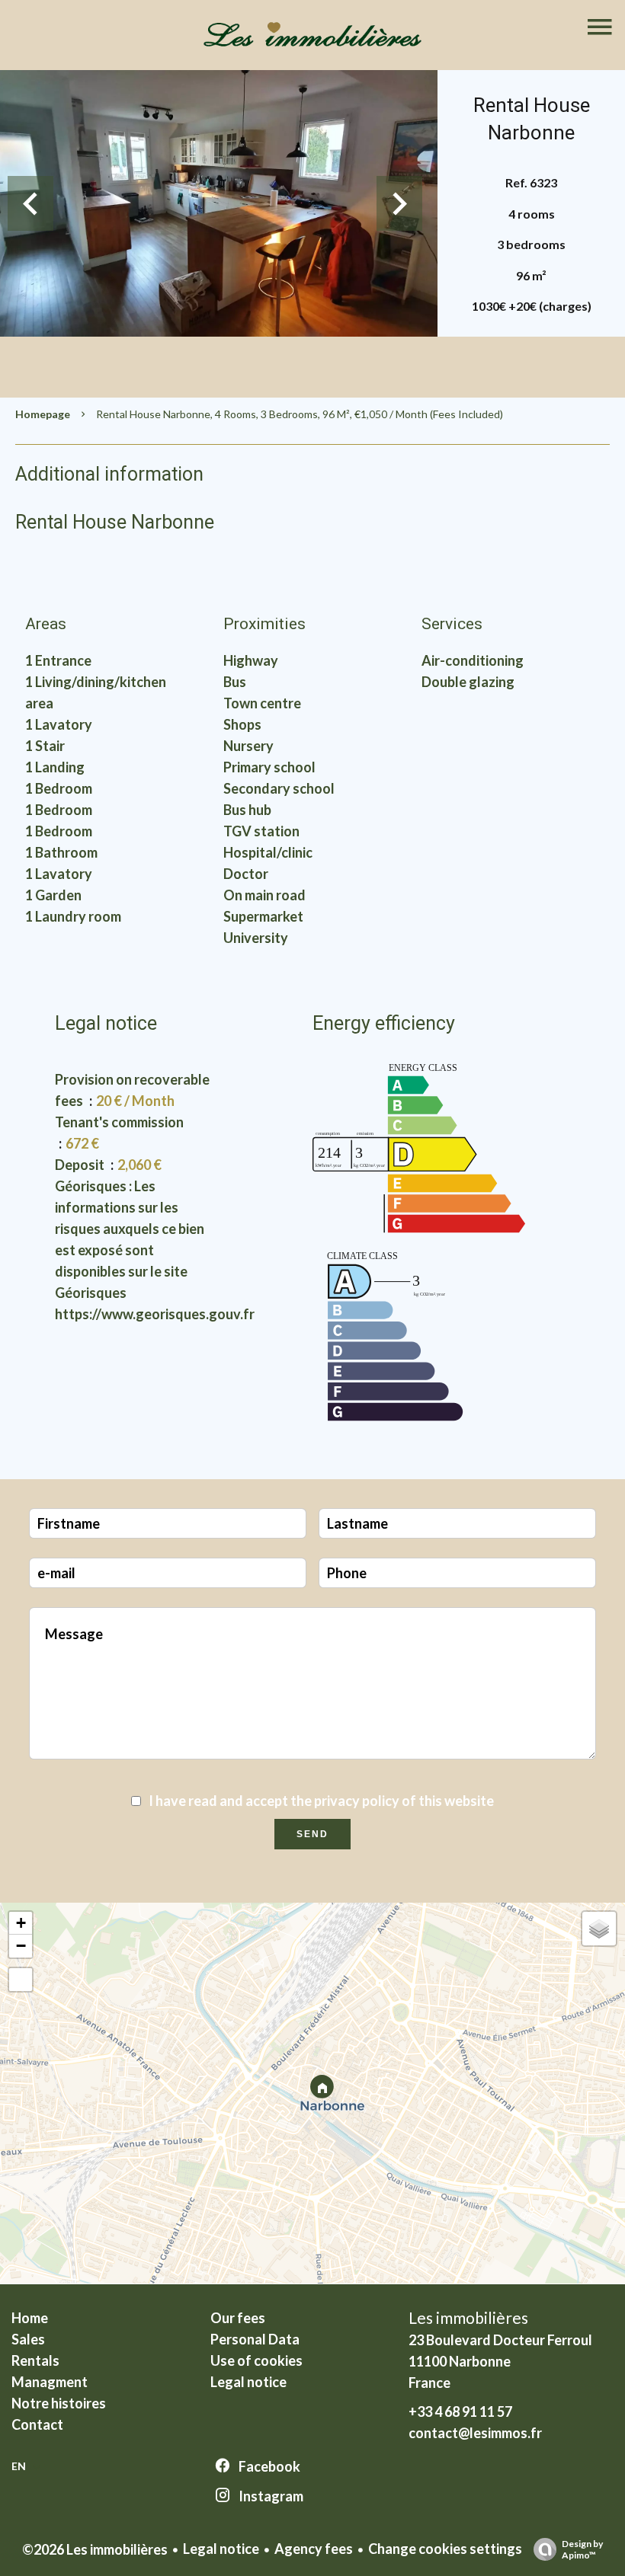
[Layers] (599, 1929)
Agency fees (314, 2549)
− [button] (21, 1946)
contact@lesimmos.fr (475, 2433)
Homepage (43, 414)
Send (312, 1834)
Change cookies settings (445, 2549)
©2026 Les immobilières (95, 2549)
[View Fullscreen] (21, 1980)
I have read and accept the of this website (321, 1801)
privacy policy (357, 1801)
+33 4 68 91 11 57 (460, 2411)
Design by (582, 2549)
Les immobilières (468, 2317)
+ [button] (21, 1923)
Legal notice (221, 2549)
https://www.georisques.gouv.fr (155, 1314)
